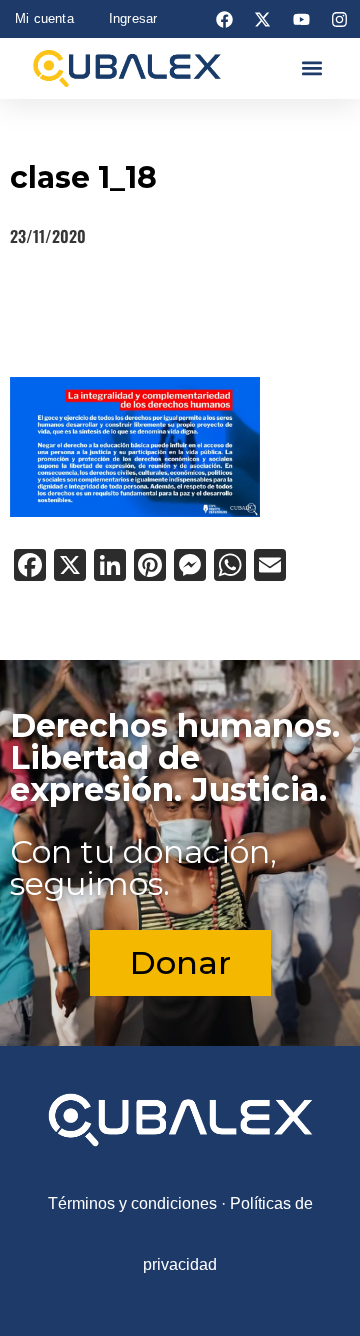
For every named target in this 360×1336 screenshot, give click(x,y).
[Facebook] (225, 19)
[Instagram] (339, 19)
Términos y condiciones (132, 1203)
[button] (311, 68)
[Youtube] (301, 19)
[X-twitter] (263, 19)
